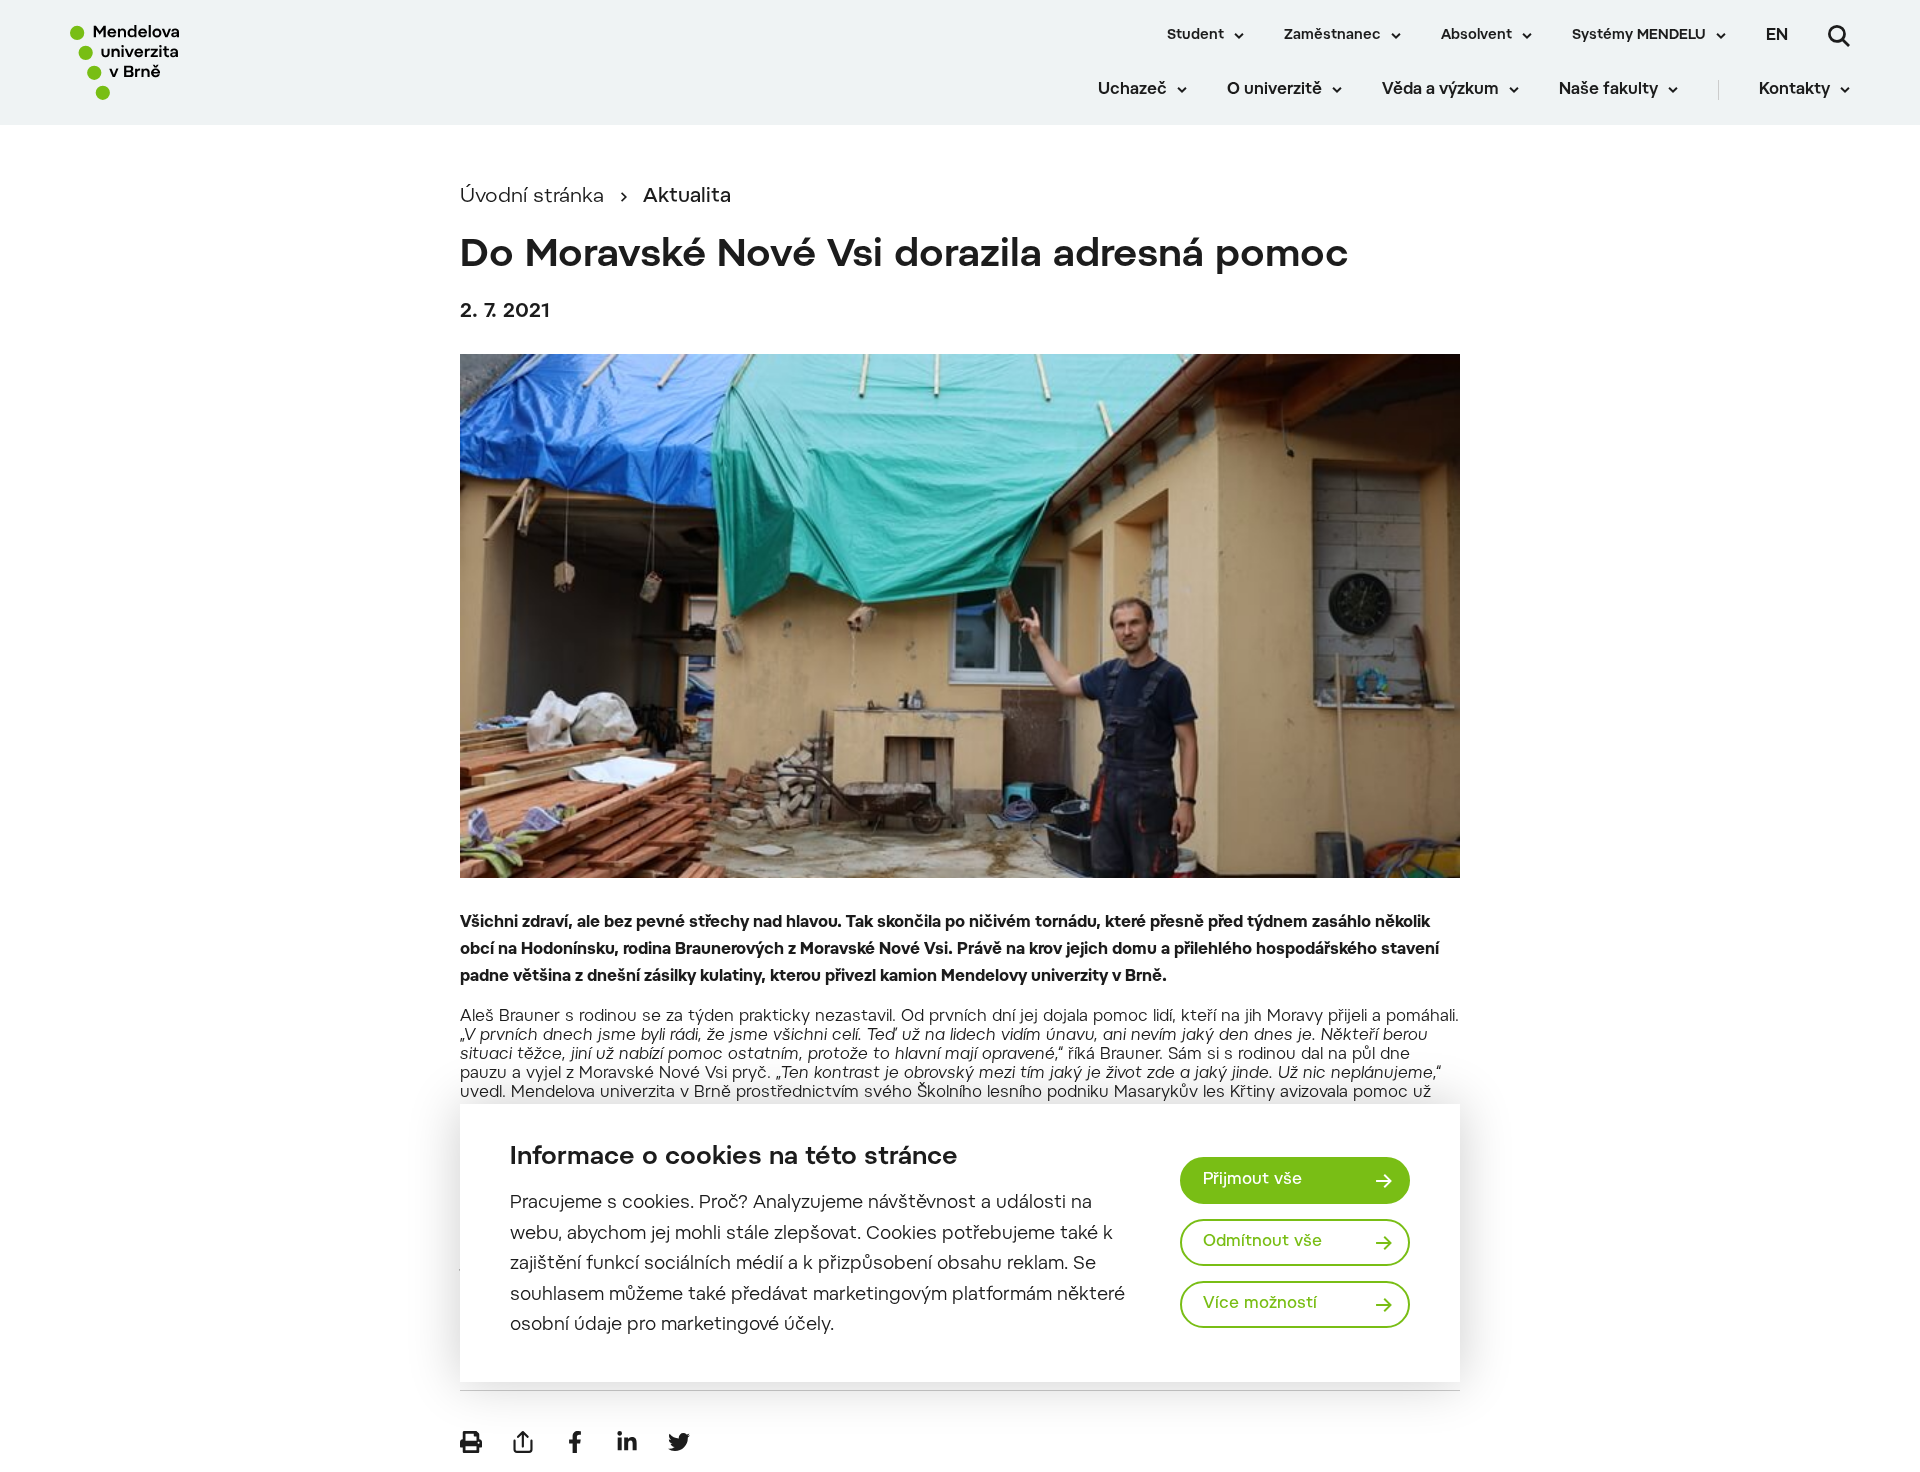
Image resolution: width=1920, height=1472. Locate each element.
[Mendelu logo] (191, 62)
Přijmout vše (1252, 1180)
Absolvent (1476, 36)
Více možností (1260, 1304)
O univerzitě (1274, 90)
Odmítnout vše (1262, 1242)
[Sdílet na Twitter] (679, 1442)
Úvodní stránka (532, 197)
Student (1195, 36)
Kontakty (1794, 90)
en (1777, 36)
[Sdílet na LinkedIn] (627, 1442)
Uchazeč (1132, 90)
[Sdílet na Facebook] (575, 1442)
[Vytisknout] (471, 1442)
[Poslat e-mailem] (523, 1442)
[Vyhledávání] (1839, 36)
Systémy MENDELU (1639, 36)
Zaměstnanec (1332, 36)
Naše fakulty (1608, 90)
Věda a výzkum (1440, 90)
